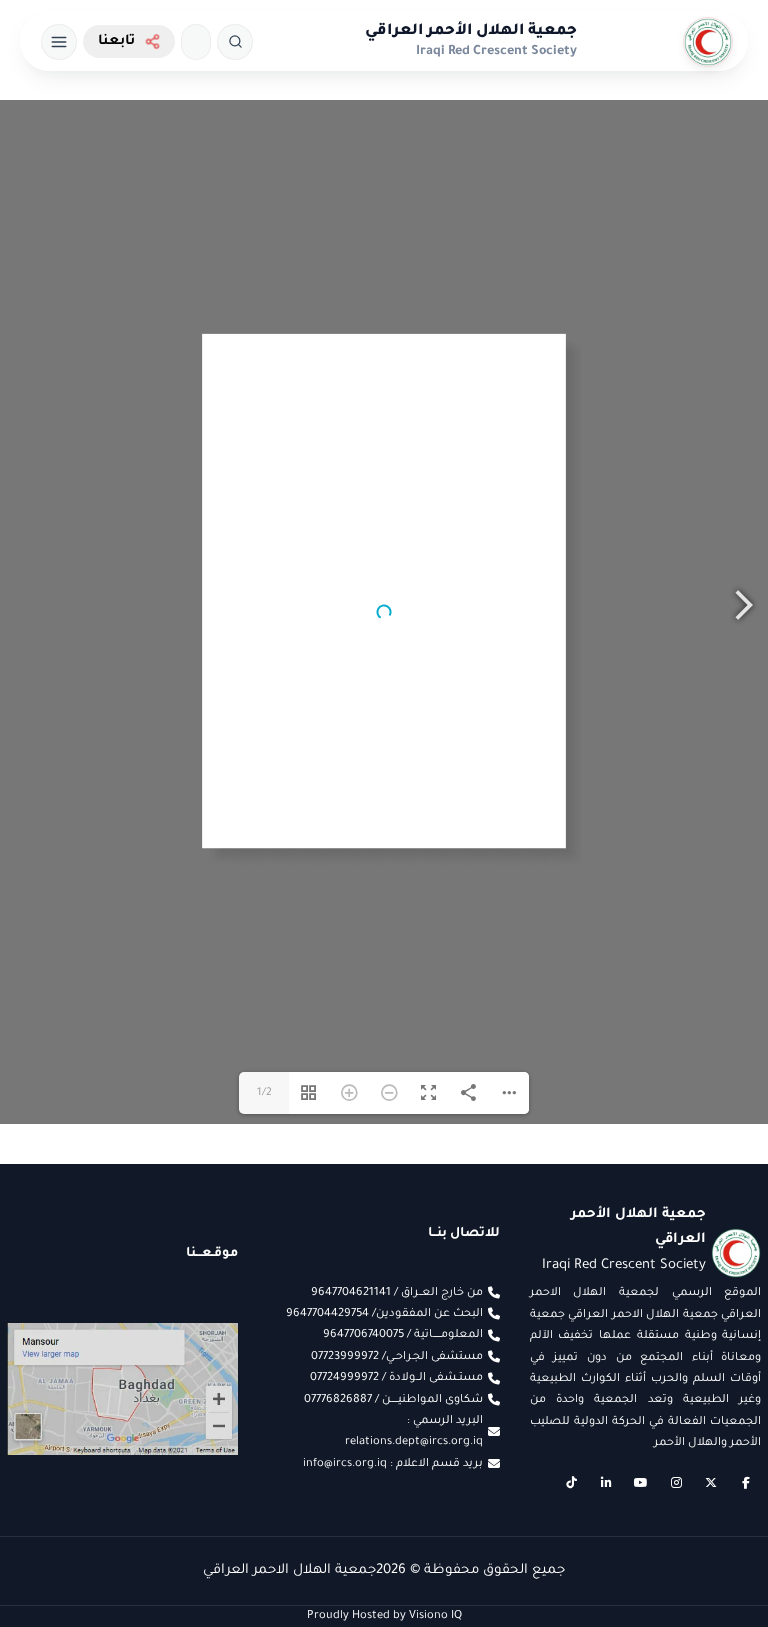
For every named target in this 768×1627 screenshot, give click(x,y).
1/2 (264, 1180)
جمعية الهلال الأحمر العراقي (471, 31)
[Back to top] (55, 1572)
